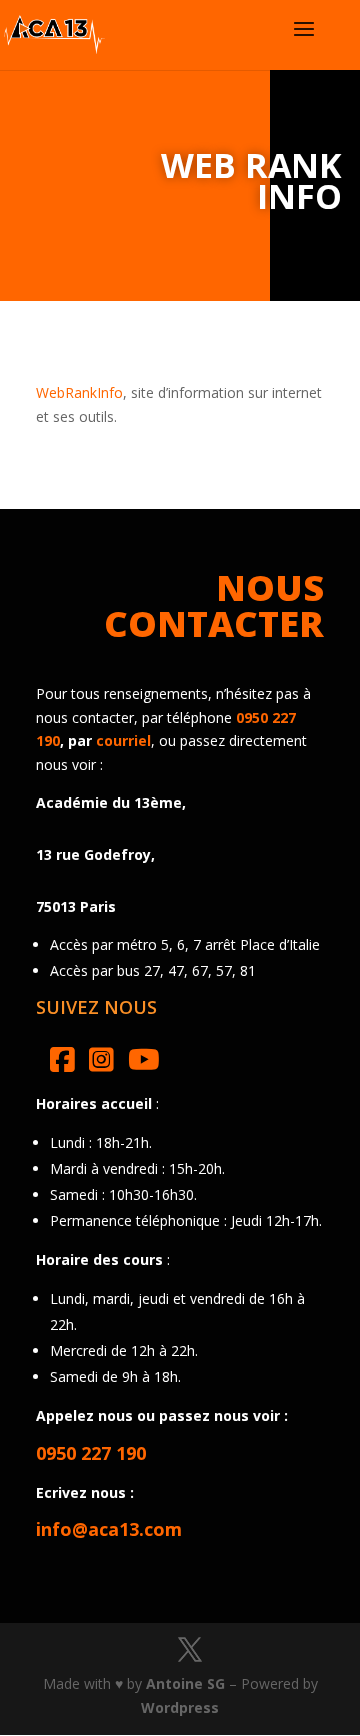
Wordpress (180, 1707)
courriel (123, 740)
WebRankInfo (79, 392)
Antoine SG (185, 1683)
